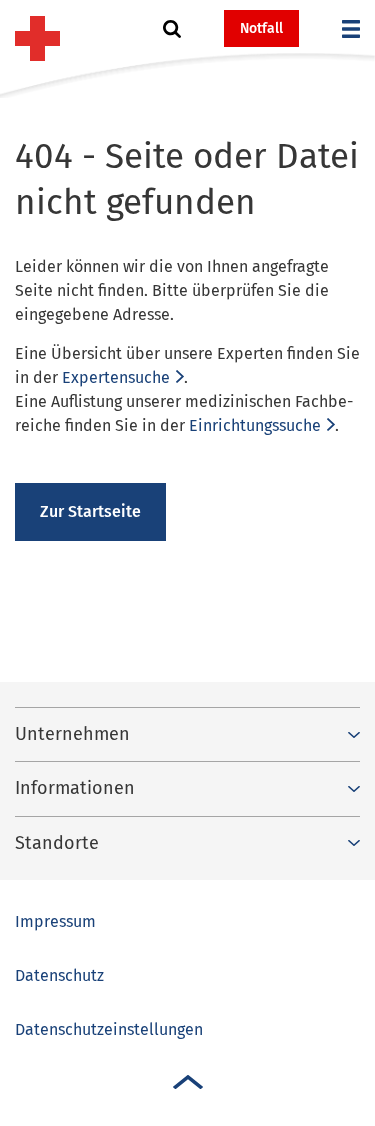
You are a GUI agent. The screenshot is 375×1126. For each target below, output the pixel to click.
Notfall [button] (261, 28)
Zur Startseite (90, 511)
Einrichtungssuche (255, 425)
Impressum (55, 921)
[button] (172, 29)
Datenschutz (59, 975)
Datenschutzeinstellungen (109, 1029)
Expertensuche (116, 377)
